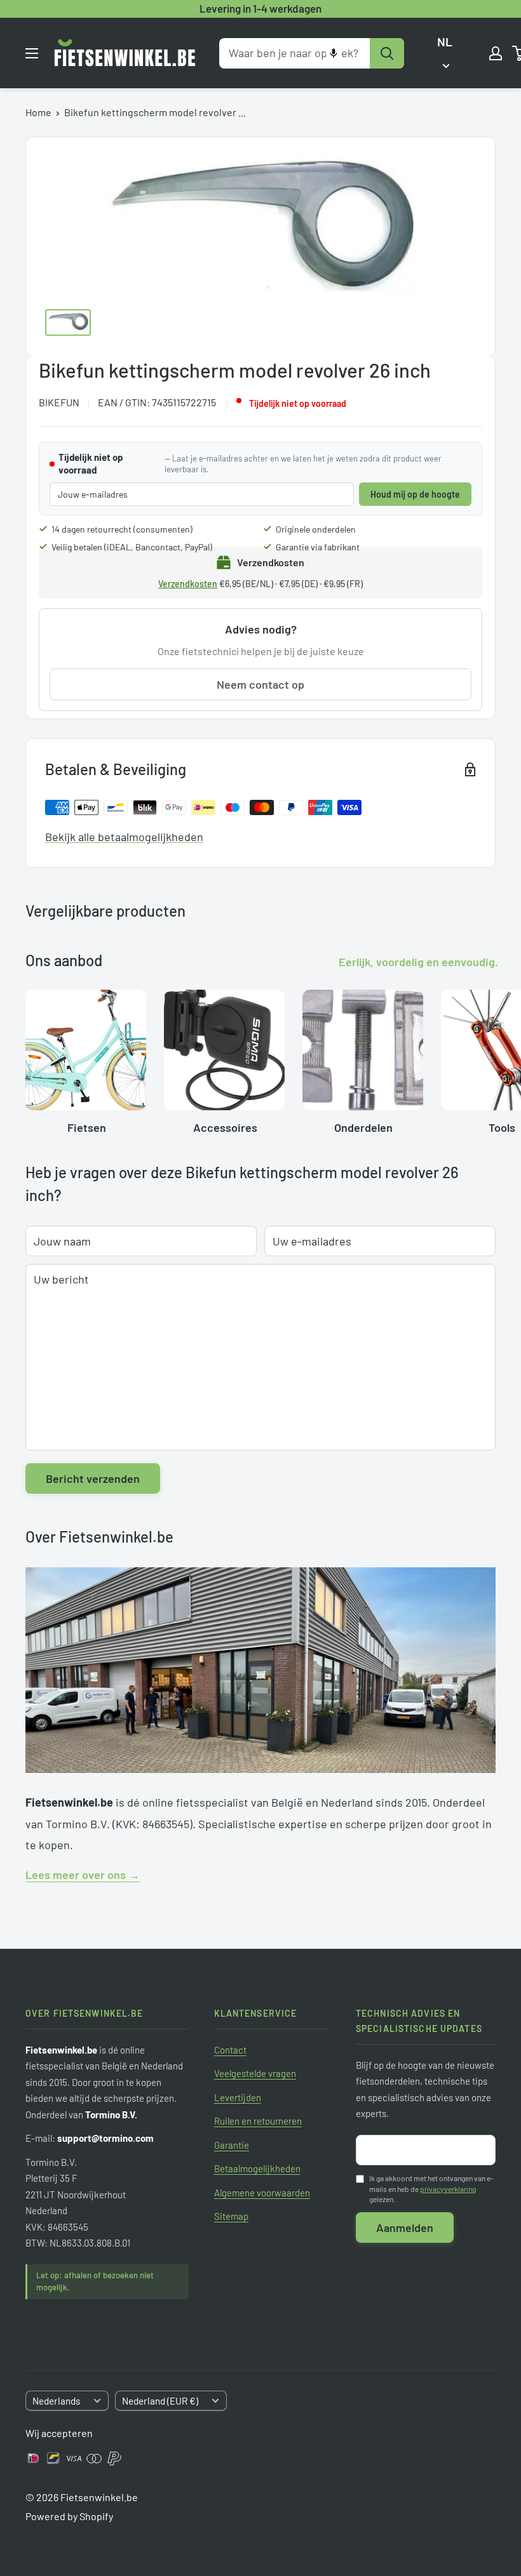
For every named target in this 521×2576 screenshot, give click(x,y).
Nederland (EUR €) (160, 2401)
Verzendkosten (188, 584)
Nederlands (56, 2401)
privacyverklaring (448, 2189)
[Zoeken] (387, 53)
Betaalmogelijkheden (257, 2168)
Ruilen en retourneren (258, 2121)
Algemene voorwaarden (262, 2193)
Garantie (232, 2145)
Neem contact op (260, 684)
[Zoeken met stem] (334, 53)
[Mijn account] (496, 53)
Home (38, 112)
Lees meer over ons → (83, 1875)
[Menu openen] (32, 53)
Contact (230, 2050)
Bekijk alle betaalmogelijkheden (124, 837)
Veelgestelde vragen (255, 2073)
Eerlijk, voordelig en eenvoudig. (418, 962)
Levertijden (238, 2097)
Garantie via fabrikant (318, 547)
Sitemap (231, 2216)
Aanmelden (405, 2227)
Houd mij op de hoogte (415, 494)
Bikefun (59, 402)
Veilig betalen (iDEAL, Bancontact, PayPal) (132, 547)
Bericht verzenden (93, 1478)
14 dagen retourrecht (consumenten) (122, 529)
